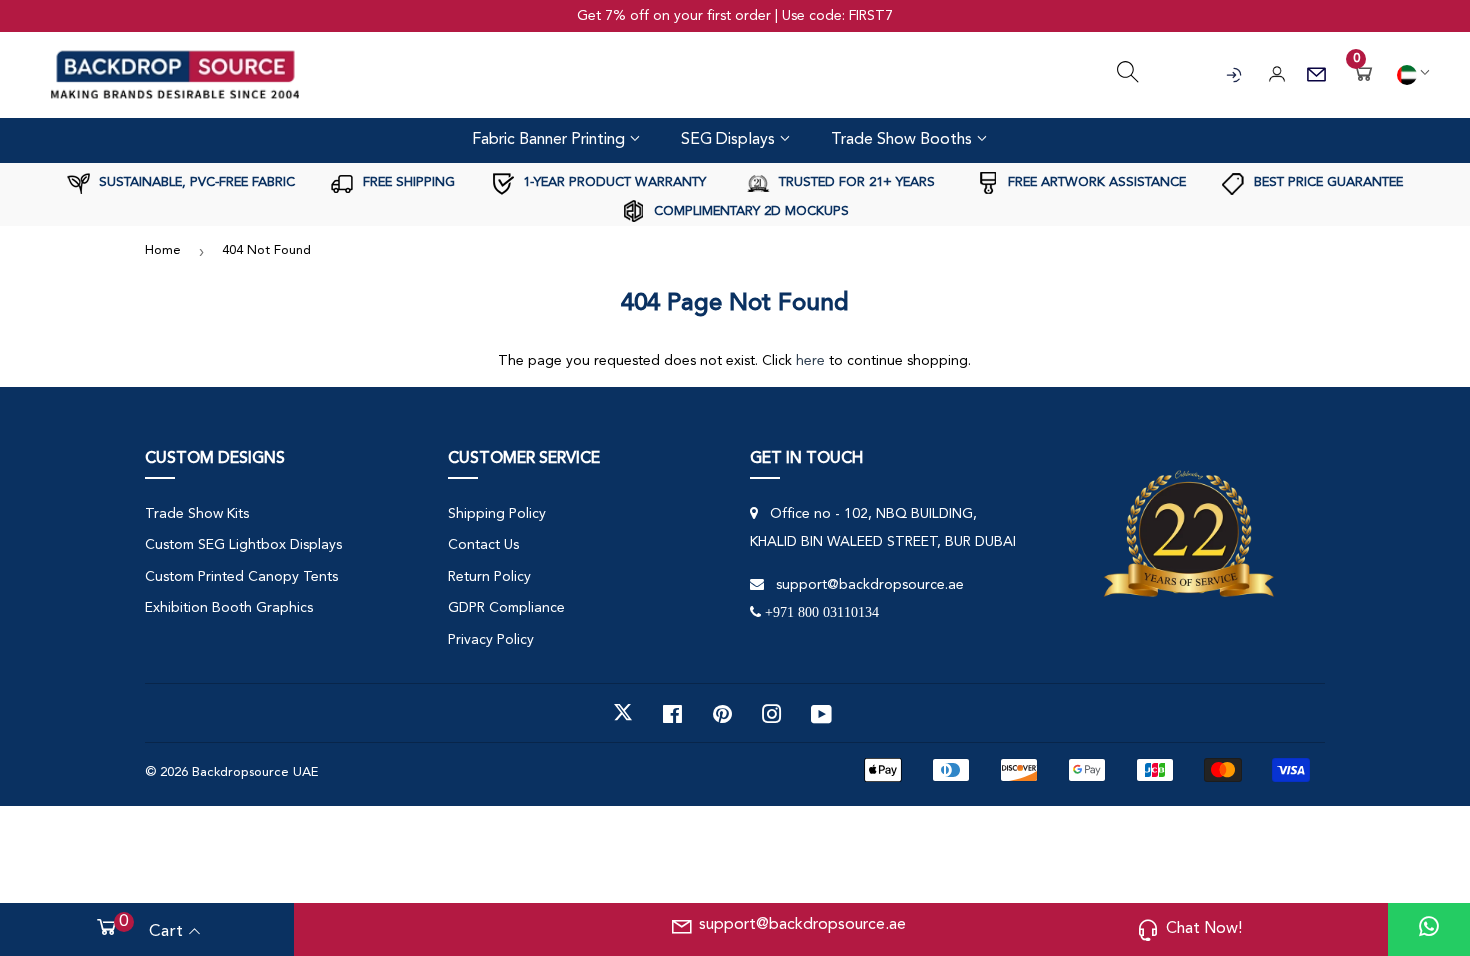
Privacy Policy (491, 640)
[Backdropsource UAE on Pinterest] (722, 713)
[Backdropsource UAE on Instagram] (772, 713)
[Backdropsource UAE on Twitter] (623, 713)
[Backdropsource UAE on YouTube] (821, 713)
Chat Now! (1204, 929)
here (810, 361)
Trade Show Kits (197, 514)
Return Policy (489, 577)
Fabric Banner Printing (550, 140)
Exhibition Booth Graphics (229, 608)
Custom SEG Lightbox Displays (243, 545)
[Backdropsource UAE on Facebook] (672, 713)
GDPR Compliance (506, 608)
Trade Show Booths (903, 140)
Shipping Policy (497, 514)
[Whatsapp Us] (1429, 929)
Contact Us (483, 545)
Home (163, 250)
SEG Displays (730, 140)
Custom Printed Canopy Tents (241, 577)
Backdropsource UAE (255, 772)
